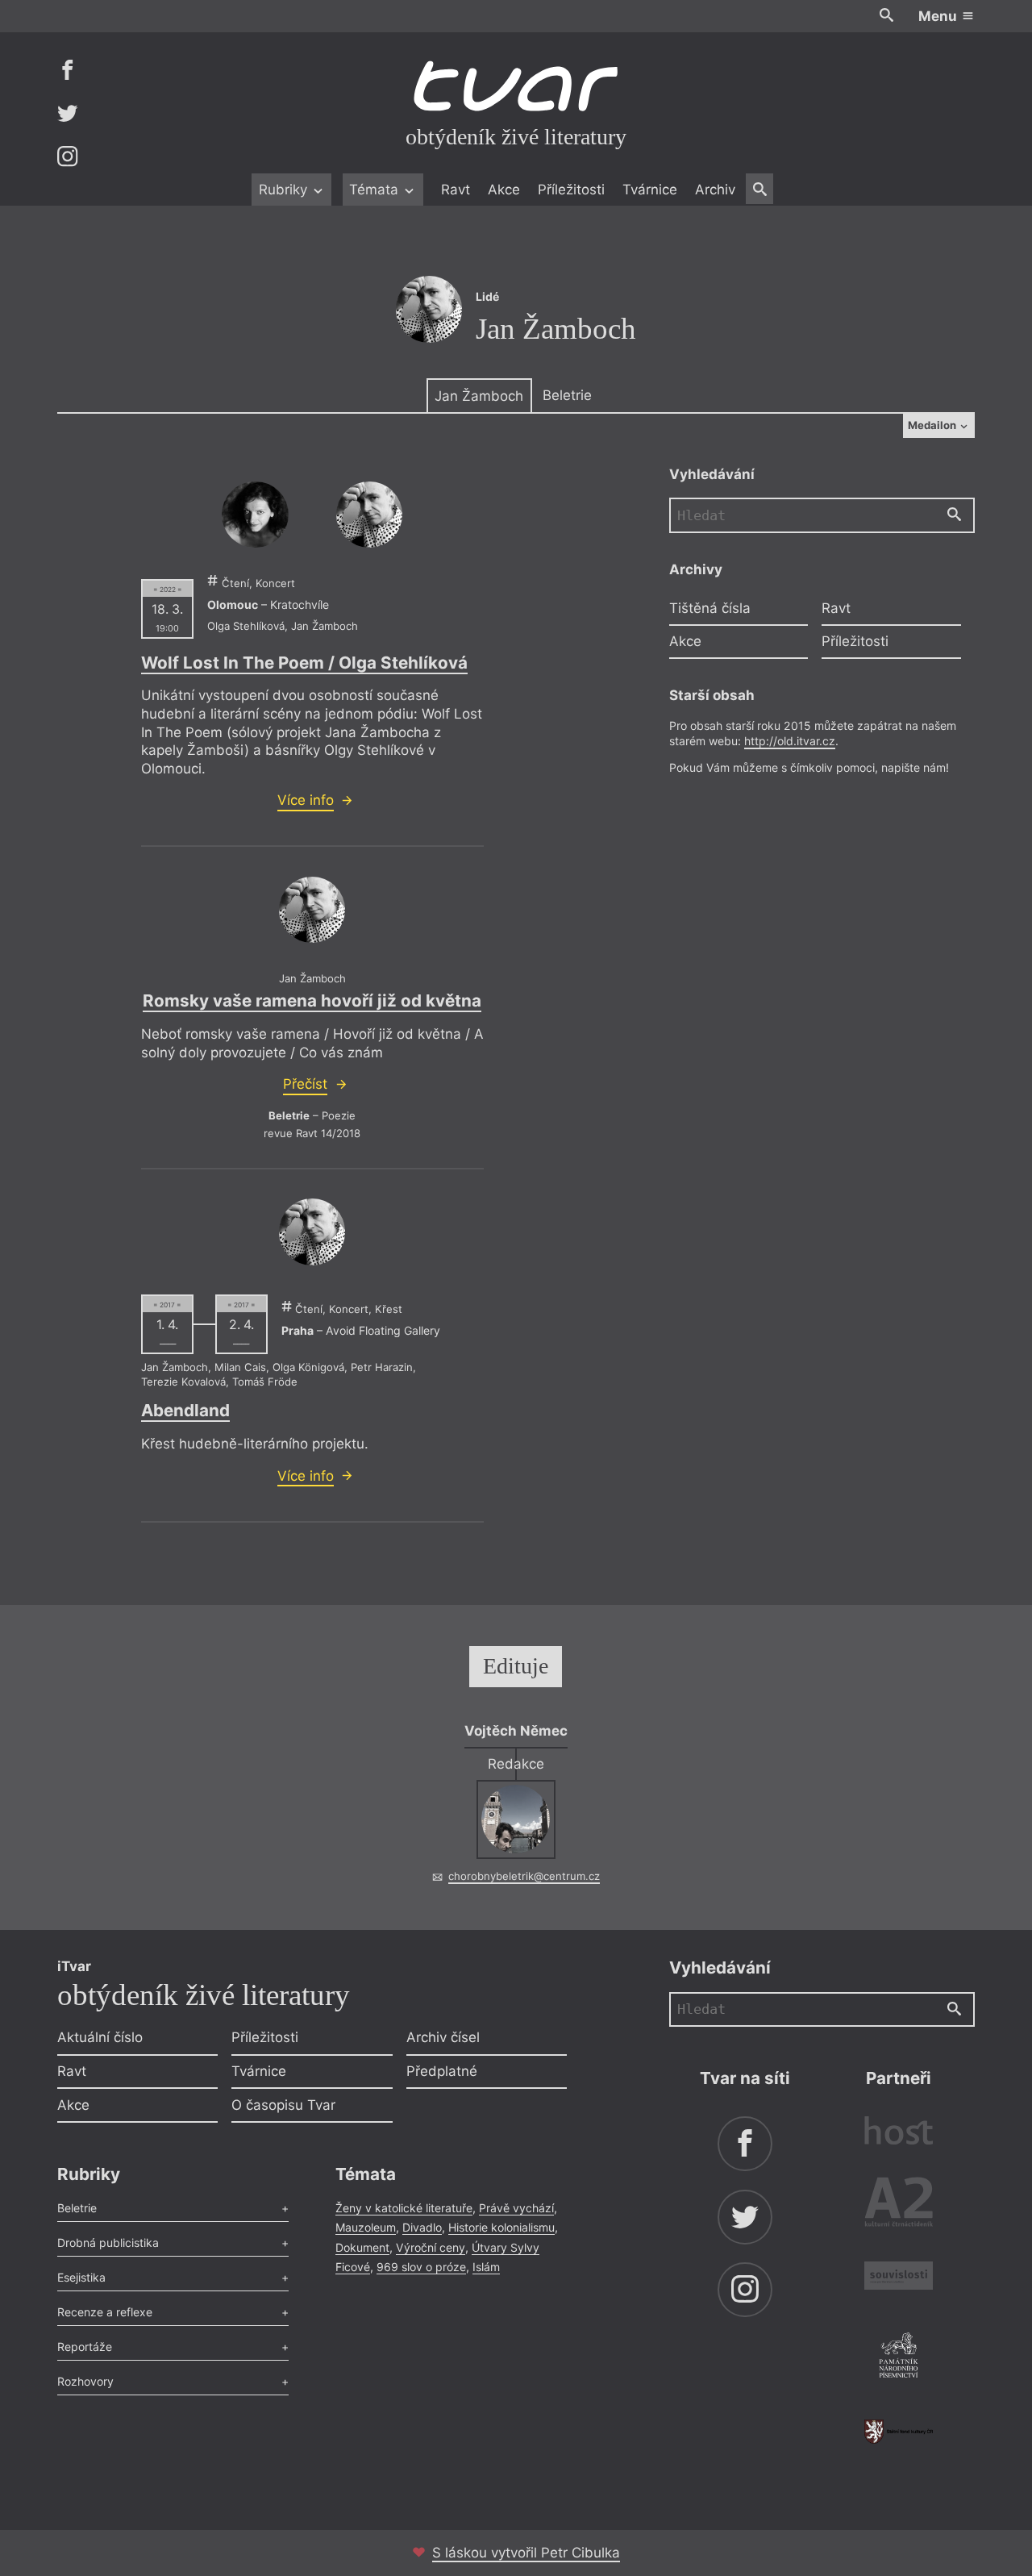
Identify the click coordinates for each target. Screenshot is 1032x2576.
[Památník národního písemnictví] (899, 2357)
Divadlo (422, 2227)
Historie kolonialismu (501, 2227)
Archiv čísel (443, 2037)
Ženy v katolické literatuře (404, 2208)
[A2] (899, 2205)
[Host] (899, 2133)
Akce (504, 190)
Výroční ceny (431, 2247)
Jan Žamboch (479, 396)
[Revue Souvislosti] (899, 2278)
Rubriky (285, 190)
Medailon (933, 425)
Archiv (715, 190)
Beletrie (567, 395)
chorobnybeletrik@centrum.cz (524, 1876)
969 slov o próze (421, 2267)
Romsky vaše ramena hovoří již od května (312, 1000)
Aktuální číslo (100, 2037)
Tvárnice (650, 190)
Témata (376, 190)
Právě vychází (516, 2208)
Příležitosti (571, 190)
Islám (486, 2267)
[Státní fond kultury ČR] (899, 2431)
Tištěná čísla (710, 608)
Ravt (456, 190)
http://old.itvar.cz (790, 741)
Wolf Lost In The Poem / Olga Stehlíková (304, 663)
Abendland (185, 1410)
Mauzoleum (366, 2227)
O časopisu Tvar (283, 2105)
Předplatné (442, 2071)
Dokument (362, 2247)
